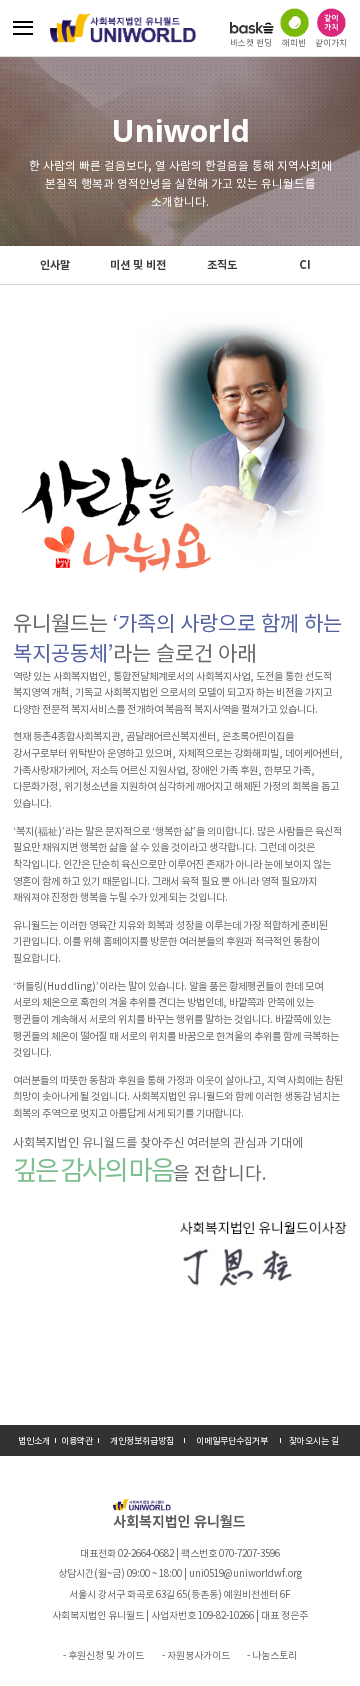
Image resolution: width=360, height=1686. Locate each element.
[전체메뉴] (23, 28)
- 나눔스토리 (272, 1655)
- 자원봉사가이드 (196, 1655)
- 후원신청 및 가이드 (103, 1655)
